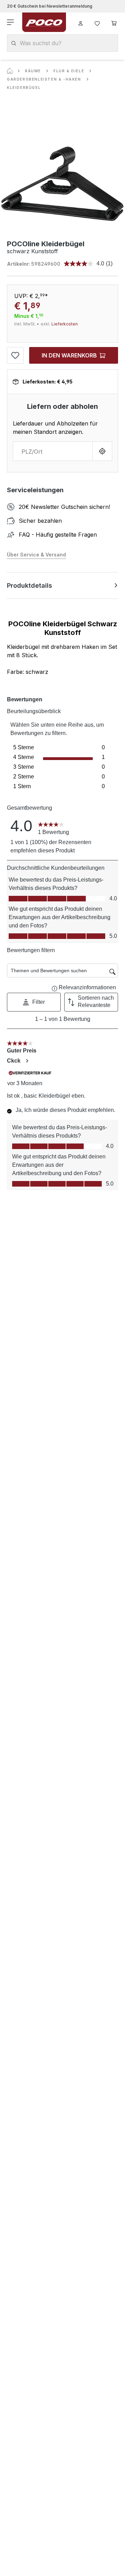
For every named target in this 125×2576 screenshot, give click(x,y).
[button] (34, 1002)
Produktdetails (30, 585)
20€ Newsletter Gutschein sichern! (64, 507)
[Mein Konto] (81, 22)
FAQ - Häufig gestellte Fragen (58, 535)
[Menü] (11, 22)
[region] (62, 184)
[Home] (10, 71)
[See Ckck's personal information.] (27, 1061)
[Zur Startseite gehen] (44, 22)
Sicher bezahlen (40, 521)
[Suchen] (14, 43)
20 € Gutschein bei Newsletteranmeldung (50, 6)
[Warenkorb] (114, 22)
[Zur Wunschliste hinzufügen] (15, 355)
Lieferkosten (65, 324)
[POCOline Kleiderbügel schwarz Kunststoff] (62, 184)
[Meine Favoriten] (97, 22)
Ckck (14, 1061)
